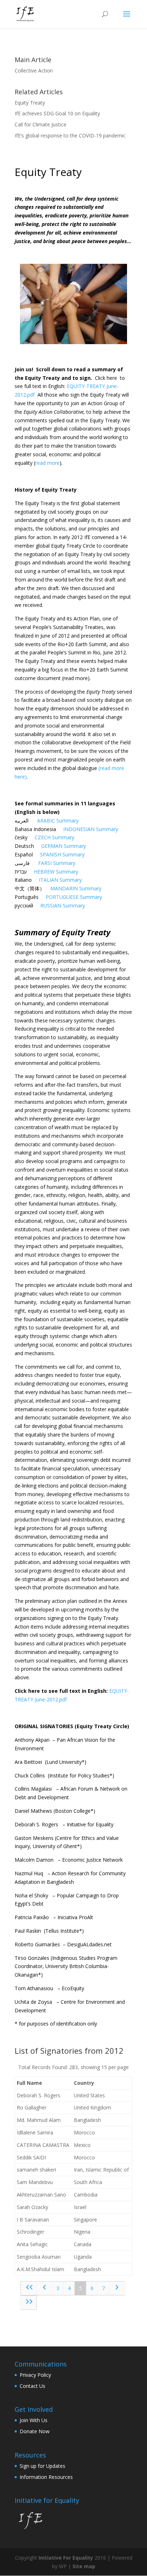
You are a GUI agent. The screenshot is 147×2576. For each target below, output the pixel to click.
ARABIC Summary (58, 821)
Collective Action (34, 71)
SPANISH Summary (62, 854)
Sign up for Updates (42, 2466)
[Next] (117, 2288)
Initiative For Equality (66, 2558)
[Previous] (44, 2288)
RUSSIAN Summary (63, 905)
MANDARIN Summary (76, 888)
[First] (29, 2288)
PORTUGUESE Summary (74, 897)
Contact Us (32, 2386)
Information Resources (46, 2477)
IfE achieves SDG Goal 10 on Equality (57, 113)
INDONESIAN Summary (91, 829)
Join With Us (34, 2420)
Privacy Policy (35, 2375)
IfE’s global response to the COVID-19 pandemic (70, 135)
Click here (27, 1691)
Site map (84, 2566)
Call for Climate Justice (40, 124)
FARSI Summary (57, 863)
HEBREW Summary (56, 872)
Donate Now (35, 2431)
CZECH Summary (54, 837)
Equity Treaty (30, 103)
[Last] (29, 2303)
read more (47, 463)
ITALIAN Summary (60, 880)
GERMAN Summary (64, 846)
